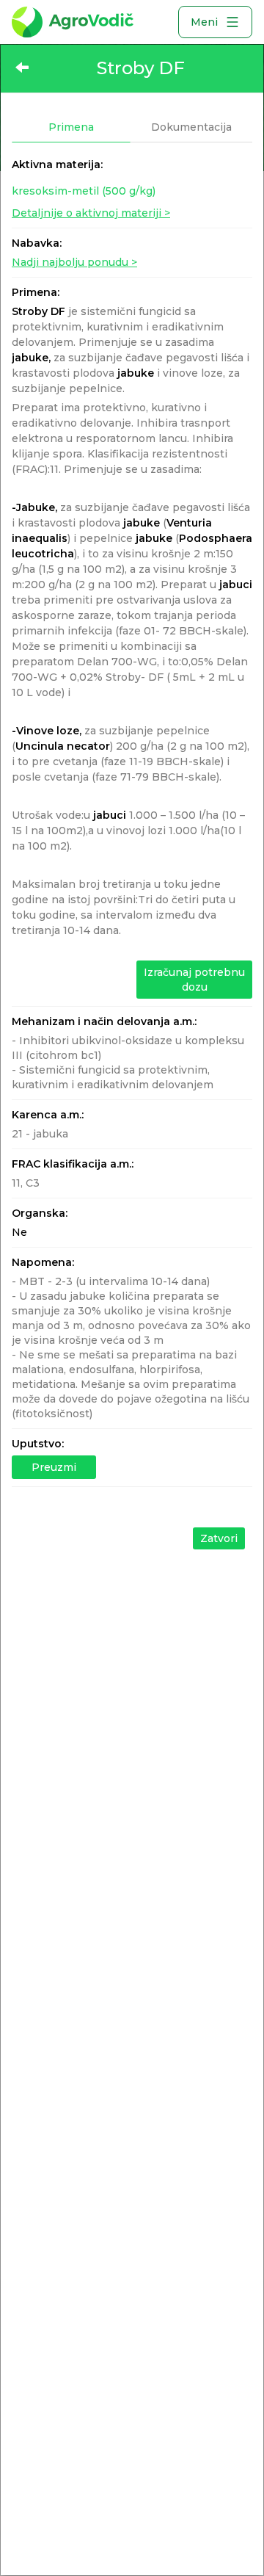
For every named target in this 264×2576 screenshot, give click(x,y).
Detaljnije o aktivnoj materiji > (91, 213)
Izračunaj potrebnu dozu (194, 980)
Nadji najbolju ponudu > (74, 262)
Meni (204, 22)
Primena (71, 127)
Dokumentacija (191, 127)
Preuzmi (54, 1467)
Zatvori (219, 1538)
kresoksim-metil (84, 191)
